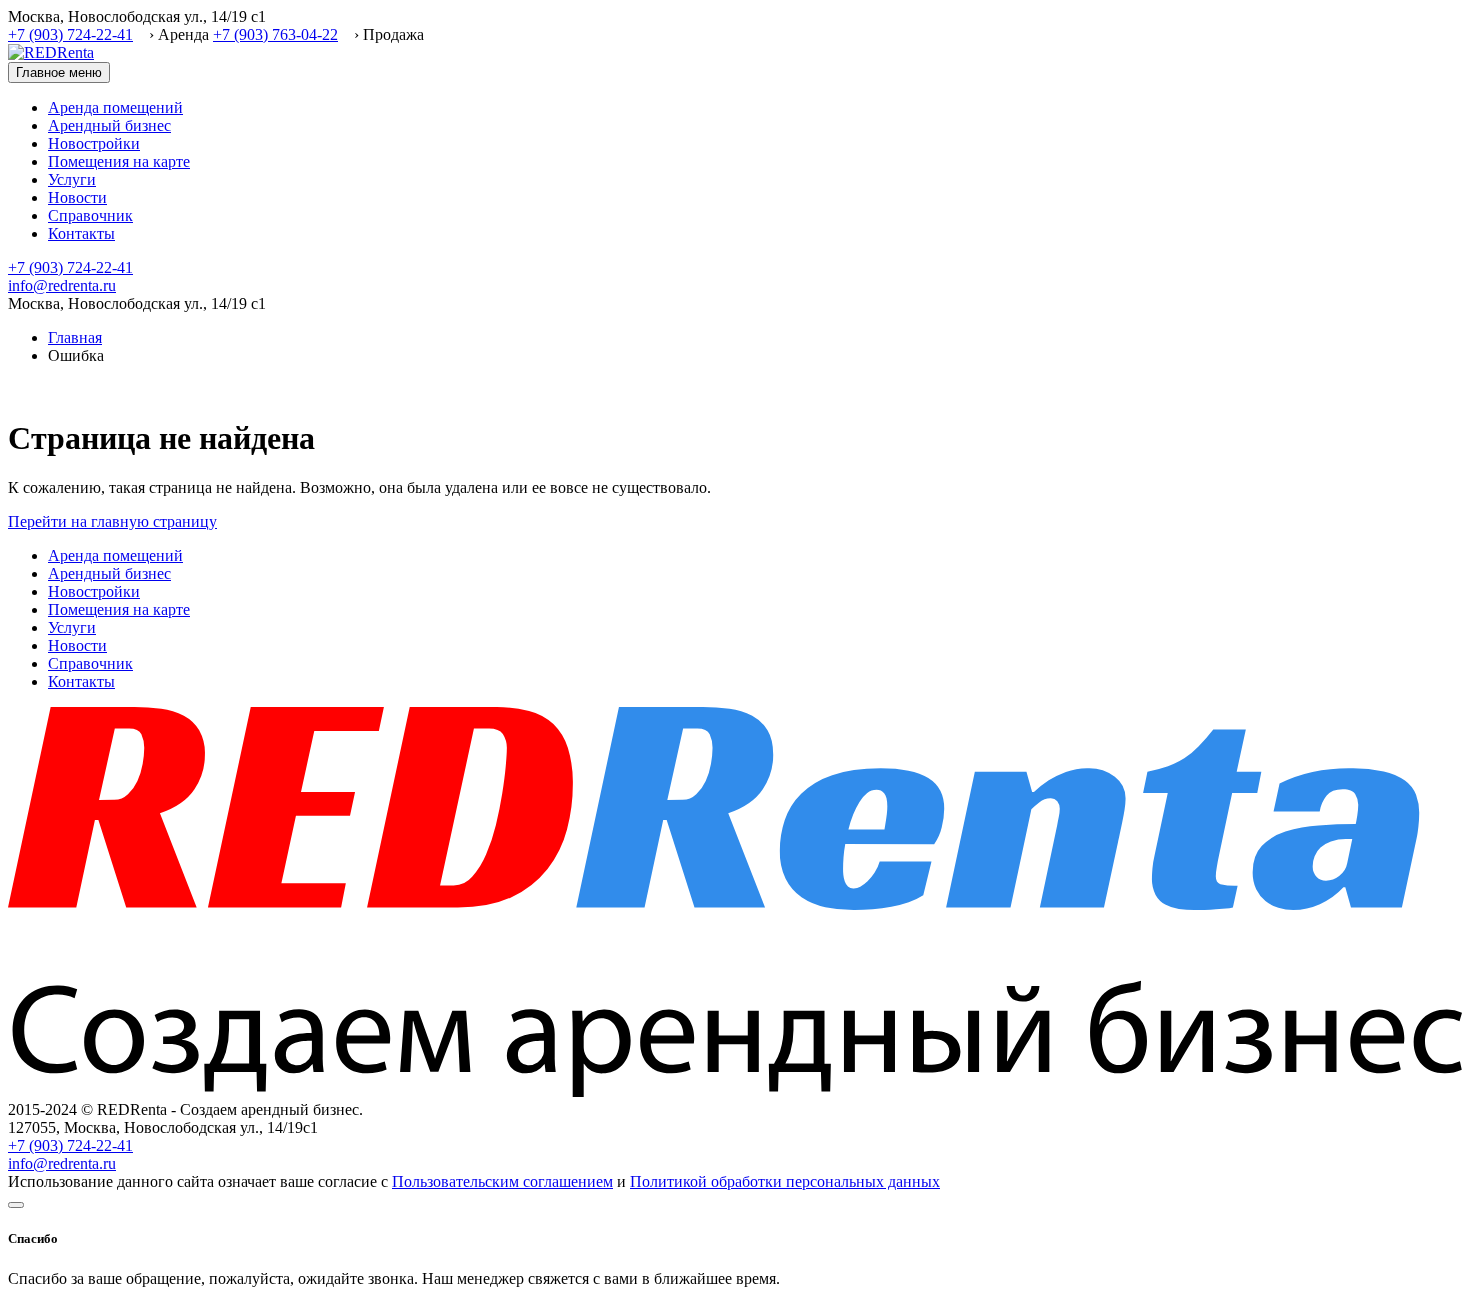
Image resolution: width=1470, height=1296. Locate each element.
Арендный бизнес (109, 125)
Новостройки (94, 143)
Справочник (90, 215)
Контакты (81, 233)
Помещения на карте (119, 161)
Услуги (72, 179)
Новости (77, 197)
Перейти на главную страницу (112, 521)
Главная (75, 337)
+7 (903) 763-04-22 (275, 34)
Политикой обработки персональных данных (785, 1181)
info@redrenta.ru (62, 285)
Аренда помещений (115, 107)
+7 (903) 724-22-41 (70, 34)
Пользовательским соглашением (502, 1181)
